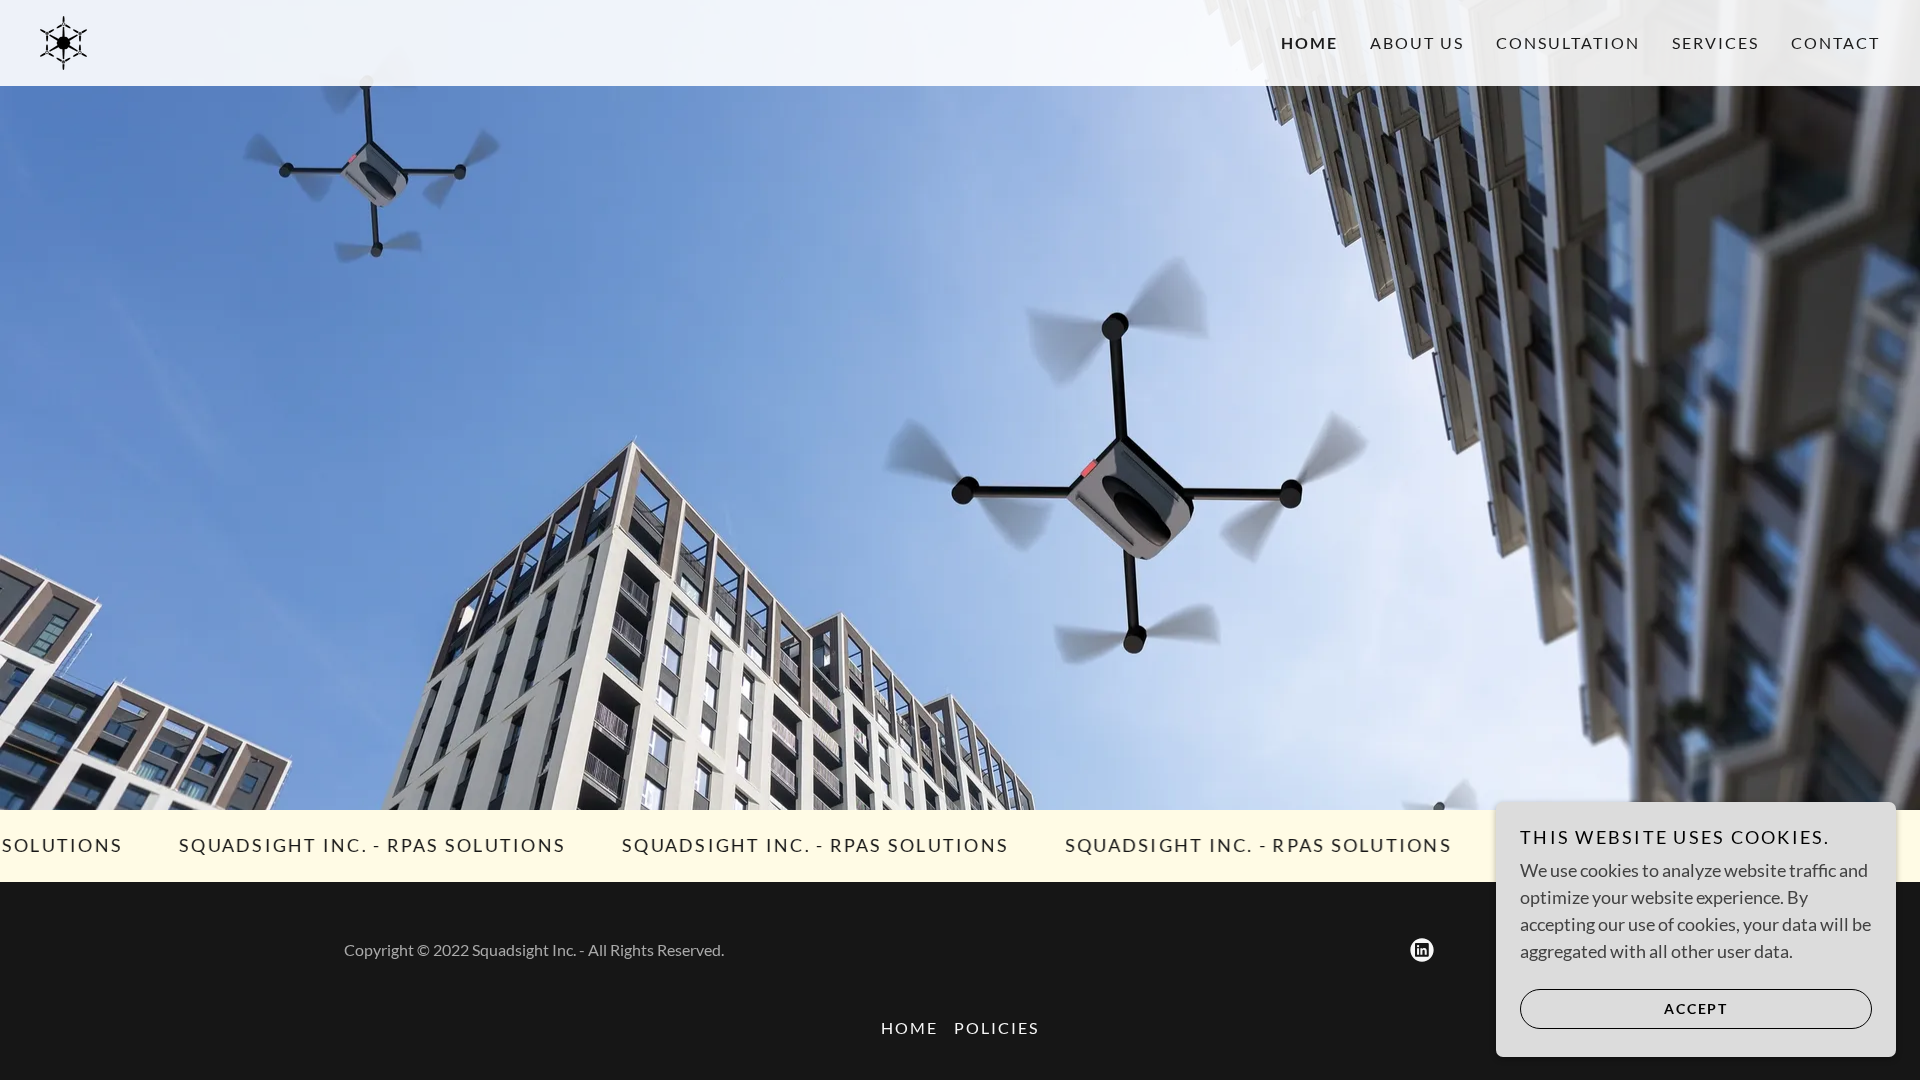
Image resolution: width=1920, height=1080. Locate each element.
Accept (1696, 1008)
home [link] (1309, 42)
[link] (63, 41)
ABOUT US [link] (1417, 42)
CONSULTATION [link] (1568, 42)
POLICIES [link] (996, 1027)
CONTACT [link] (1835, 42)
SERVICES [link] (1715, 42)
